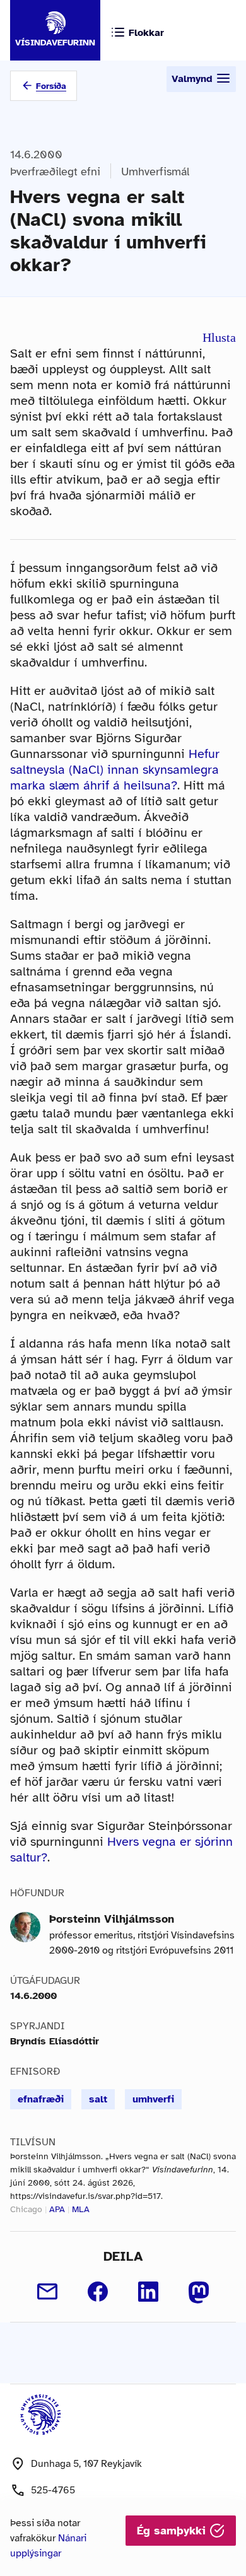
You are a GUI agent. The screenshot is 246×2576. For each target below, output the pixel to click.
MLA (81, 2209)
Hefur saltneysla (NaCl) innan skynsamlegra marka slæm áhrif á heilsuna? (115, 770)
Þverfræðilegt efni (55, 172)
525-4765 (53, 2490)
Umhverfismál (155, 172)
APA (57, 2209)
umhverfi (153, 2099)
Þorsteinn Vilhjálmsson (112, 1919)
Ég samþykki (173, 2531)
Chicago (26, 2209)
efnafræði (41, 2099)
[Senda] (47, 2292)
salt (98, 2099)
